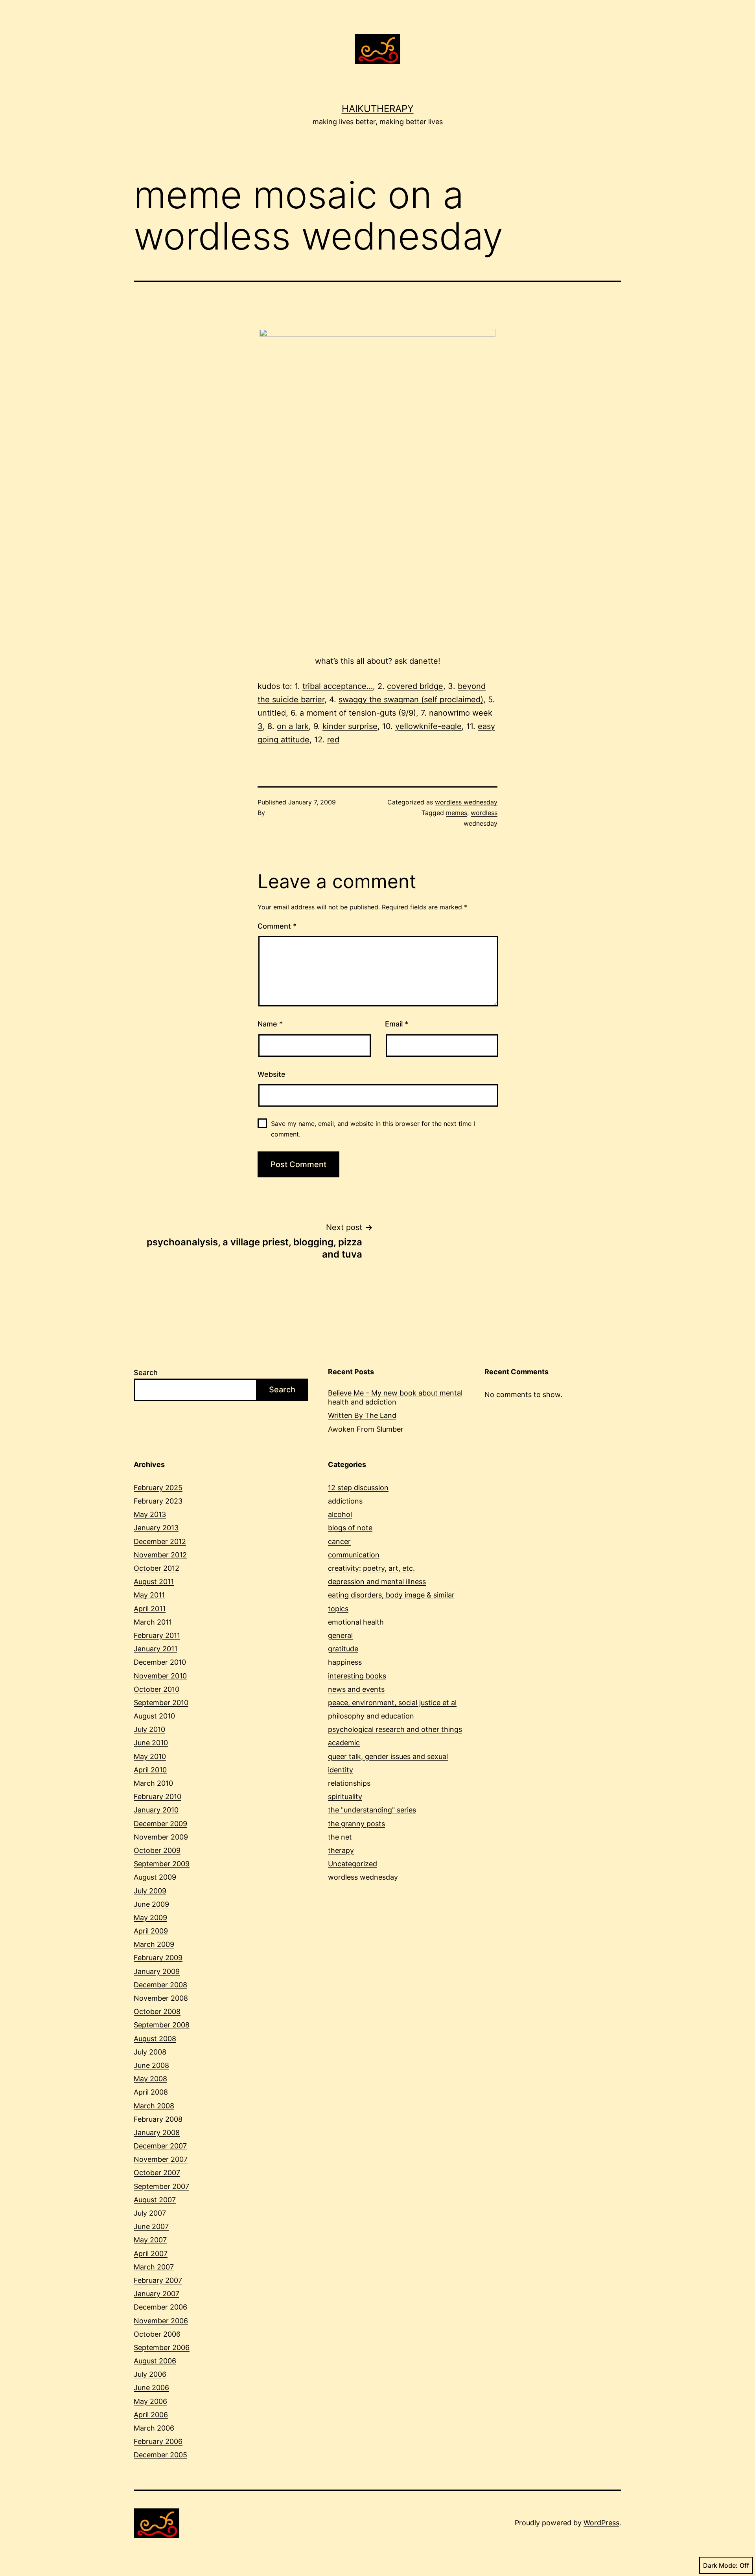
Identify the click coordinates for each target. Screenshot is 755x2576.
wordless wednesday (466, 802)
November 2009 (161, 1837)
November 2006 (161, 2321)
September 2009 (162, 1864)
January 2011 (156, 1649)
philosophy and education (371, 1716)
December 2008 (160, 1985)
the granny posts (356, 1824)
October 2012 (157, 1568)
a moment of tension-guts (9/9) (358, 713)
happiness (345, 1662)
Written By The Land (362, 1415)
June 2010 (151, 1743)
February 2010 (157, 1797)
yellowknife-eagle (428, 726)
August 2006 (155, 2361)
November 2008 (161, 1998)
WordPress (601, 2523)
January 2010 (156, 1810)
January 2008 (157, 2133)
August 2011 (154, 1582)
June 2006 (151, 2388)
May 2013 (150, 1514)
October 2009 (157, 1850)
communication (354, 1555)
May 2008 (150, 2079)
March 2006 (154, 2428)
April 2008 (151, 2092)
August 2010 (154, 1716)
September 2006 (162, 2347)
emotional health (356, 1622)
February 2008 (158, 2119)
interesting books (357, 1676)
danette (424, 661)
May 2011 (149, 1595)
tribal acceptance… (338, 686)
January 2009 (157, 1971)
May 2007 (150, 2240)
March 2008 (154, 2106)
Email (397, 1024)
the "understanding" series (372, 1810)
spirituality (345, 1797)
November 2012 (160, 1555)
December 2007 (160, 2146)
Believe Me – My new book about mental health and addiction (395, 1397)
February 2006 (158, 2441)
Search (146, 1372)
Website (272, 1074)
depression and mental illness (377, 1582)
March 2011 (153, 1622)
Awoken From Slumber (366, 1429)
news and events (356, 1689)
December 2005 (160, 2455)
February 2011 (157, 1635)
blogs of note (350, 1528)
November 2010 (160, 1676)
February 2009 (158, 1958)
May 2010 (150, 1756)
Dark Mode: (720, 2565)
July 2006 (150, 2374)
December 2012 (160, 1541)
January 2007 (157, 2294)
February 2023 (158, 1501)
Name (270, 1024)
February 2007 (158, 2280)
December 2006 (160, 2307)
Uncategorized (353, 1864)
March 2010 (153, 1783)
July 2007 (150, 2213)
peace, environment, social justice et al (392, 1703)
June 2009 (151, 1904)
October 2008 (157, 2011)
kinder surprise (350, 726)
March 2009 (154, 1944)
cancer (339, 1541)
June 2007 (151, 2226)
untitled (272, 713)
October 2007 (157, 2173)
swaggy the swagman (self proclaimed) (411, 700)
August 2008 (155, 2039)
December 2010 (160, 1662)
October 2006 (157, 2334)
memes (457, 813)
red (333, 740)
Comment (277, 926)
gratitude (343, 1649)
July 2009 (150, 1891)
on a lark (293, 726)
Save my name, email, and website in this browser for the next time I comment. (373, 1129)
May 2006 (150, 2401)
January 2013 (156, 1528)
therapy (341, 1850)
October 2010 (157, 1689)
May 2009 (150, 1918)
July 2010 (149, 1729)
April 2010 (150, 1770)
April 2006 (151, 2415)
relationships (349, 1783)
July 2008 (150, 2052)
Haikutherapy (378, 109)
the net (340, 1837)
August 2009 (155, 1877)
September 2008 (162, 2025)
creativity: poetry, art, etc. (371, 1568)
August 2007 (155, 2200)
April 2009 (151, 1931)
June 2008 (151, 2065)
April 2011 (150, 1609)
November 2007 (161, 2159)
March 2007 (154, 2267)
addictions (345, 1501)
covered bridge (415, 686)
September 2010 (161, 1703)
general (340, 1635)
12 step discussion (358, 1488)
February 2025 (158, 1488)
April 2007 (151, 2254)
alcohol (340, 1514)
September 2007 (161, 2186)
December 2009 (160, 1824)
